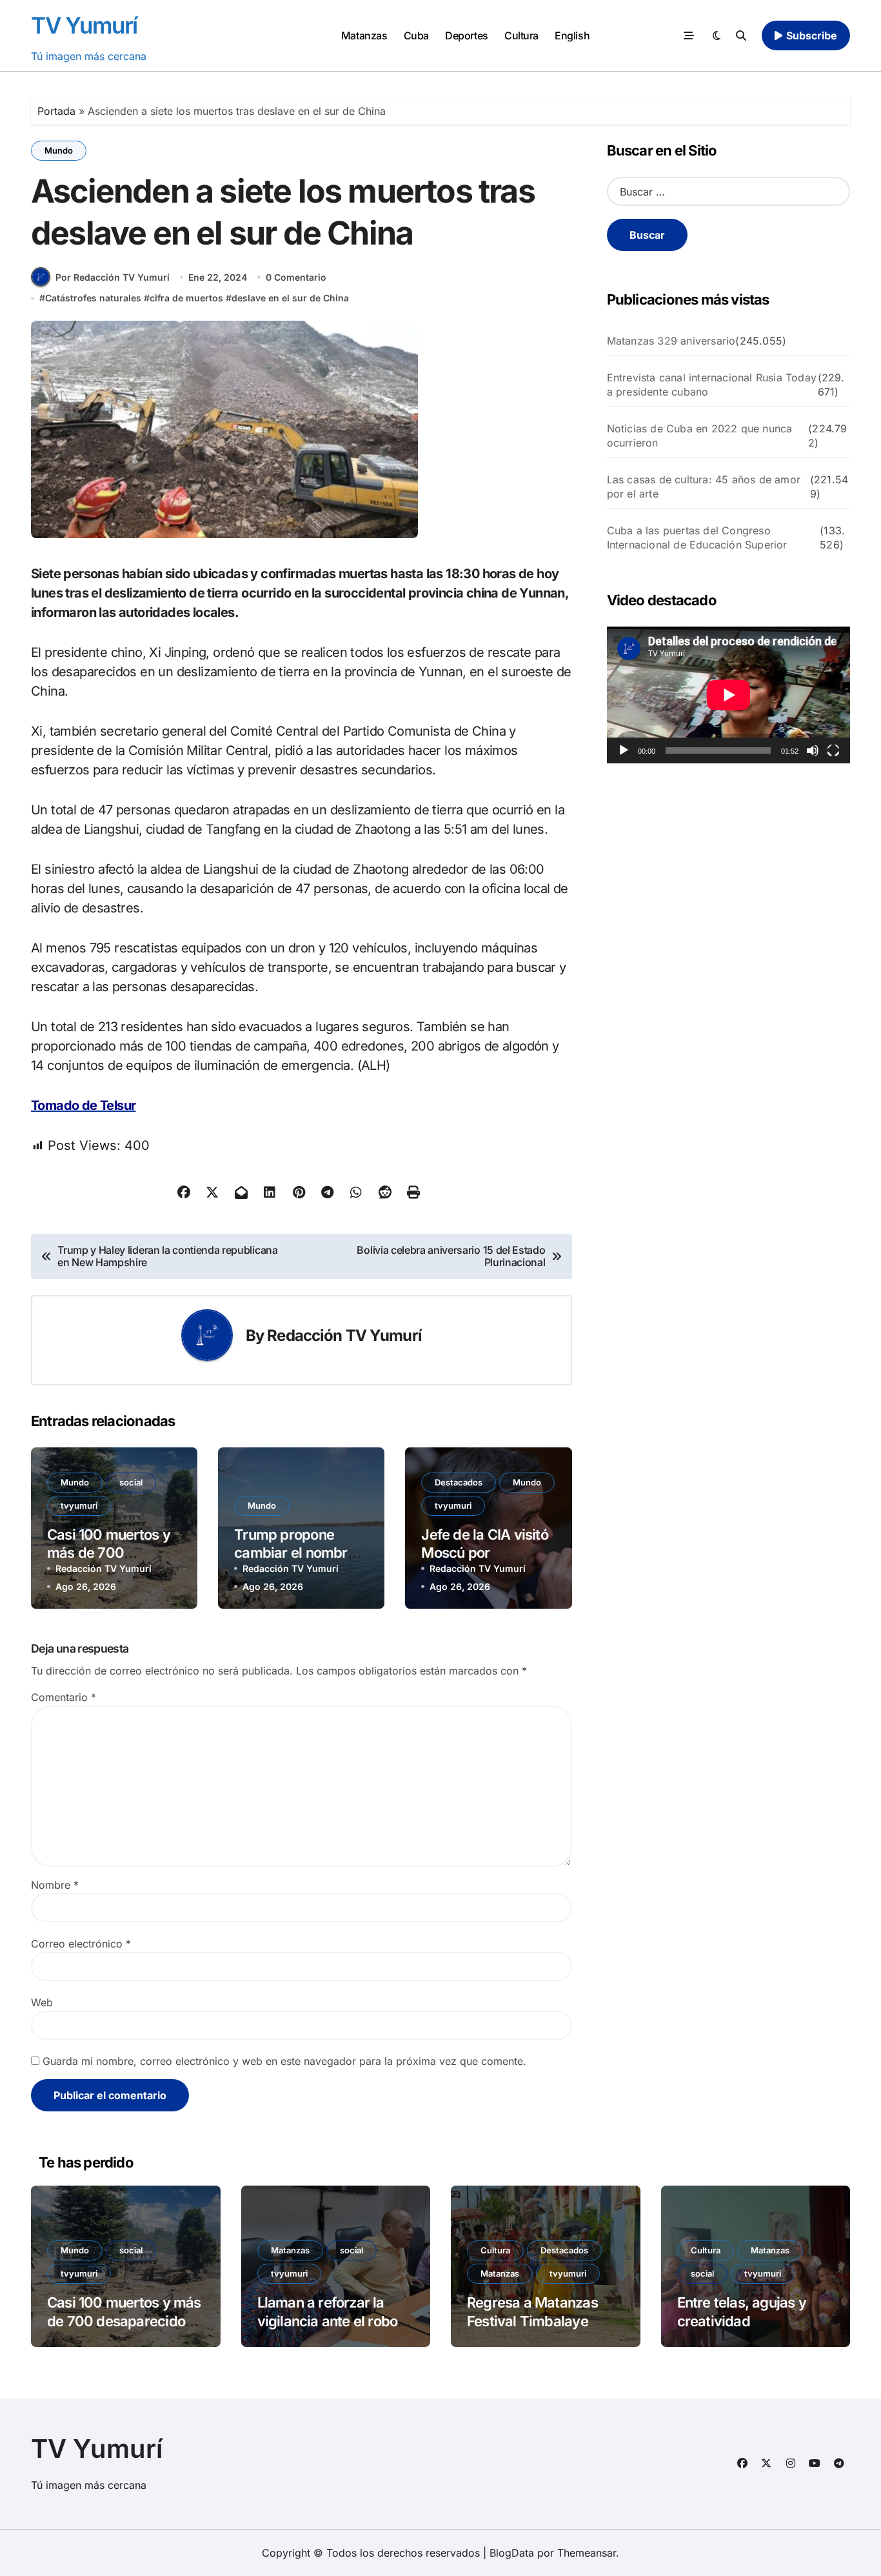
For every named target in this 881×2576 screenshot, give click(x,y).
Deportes (466, 35)
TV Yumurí (84, 25)
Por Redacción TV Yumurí (113, 277)
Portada (56, 111)
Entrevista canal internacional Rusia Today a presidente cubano (712, 385)
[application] (728, 695)
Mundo (59, 150)
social (131, 1482)
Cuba (416, 35)
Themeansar (587, 2553)
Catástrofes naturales (93, 298)
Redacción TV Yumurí (344, 1335)
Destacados (459, 1482)
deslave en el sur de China (290, 298)
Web (42, 2002)
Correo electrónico (81, 1944)
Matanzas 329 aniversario (671, 341)
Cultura (521, 35)
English (572, 35)
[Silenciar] (813, 750)
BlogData (512, 2553)
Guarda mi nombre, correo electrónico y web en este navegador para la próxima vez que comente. (284, 2061)
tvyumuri (79, 1505)
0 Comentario (296, 277)
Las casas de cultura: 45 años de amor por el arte (704, 487)
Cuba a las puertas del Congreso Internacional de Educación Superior (697, 538)
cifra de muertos (186, 298)
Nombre (55, 1885)
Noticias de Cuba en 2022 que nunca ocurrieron (700, 436)
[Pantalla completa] (833, 750)
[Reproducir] (624, 750)
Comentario (64, 1697)
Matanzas (364, 35)
